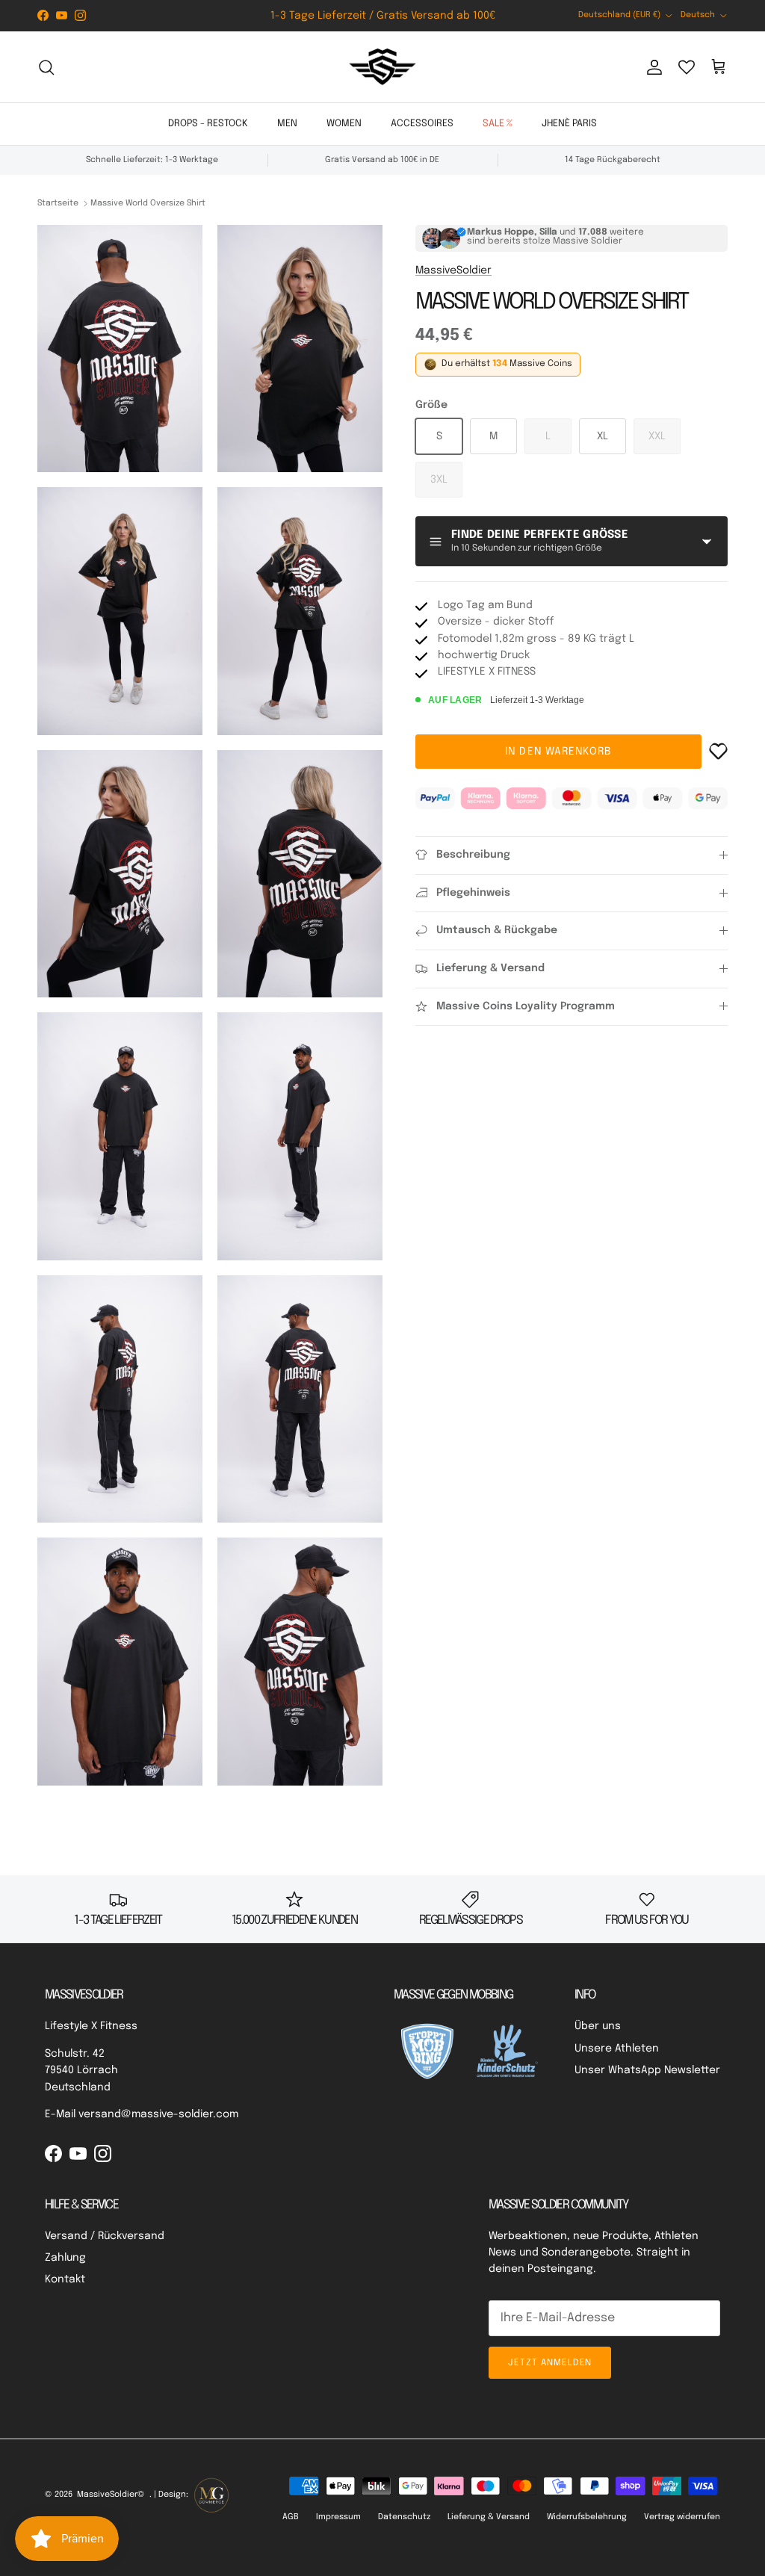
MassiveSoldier (453, 270)
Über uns (598, 2026)
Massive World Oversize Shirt (148, 203)
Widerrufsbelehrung (587, 2517)
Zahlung (65, 2258)
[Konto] (651, 67)
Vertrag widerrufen (682, 2517)
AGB (291, 2517)
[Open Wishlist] (687, 67)
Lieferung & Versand (489, 2517)
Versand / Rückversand (105, 2236)
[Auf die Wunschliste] (718, 752)
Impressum (338, 2517)
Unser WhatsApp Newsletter (647, 2070)
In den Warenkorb (558, 752)
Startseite (58, 203)
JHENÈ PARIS (569, 124)
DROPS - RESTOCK (208, 124)
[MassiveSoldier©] (382, 67)
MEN (287, 124)
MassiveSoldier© (111, 2495)
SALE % (498, 124)
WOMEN (344, 124)
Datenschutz (404, 2517)
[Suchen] (46, 67)
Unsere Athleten (617, 2049)
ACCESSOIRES (422, 124)
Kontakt (65, 2279)
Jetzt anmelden (550, 2363)
